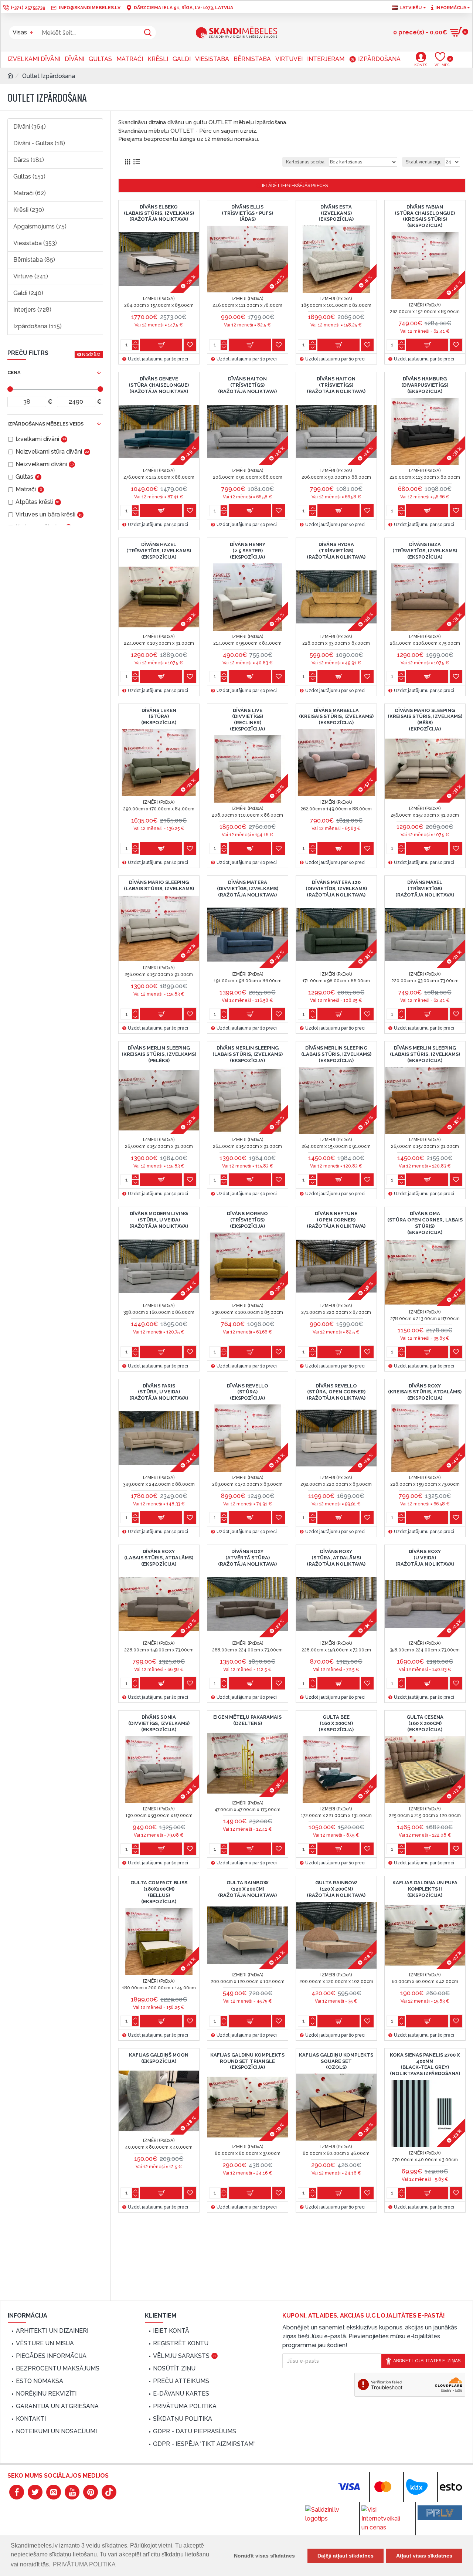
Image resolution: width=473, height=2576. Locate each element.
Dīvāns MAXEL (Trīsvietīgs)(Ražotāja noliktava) (425, 889)
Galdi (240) (28, 293)
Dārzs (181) (29, 160)
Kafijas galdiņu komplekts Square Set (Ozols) (336, 2061)
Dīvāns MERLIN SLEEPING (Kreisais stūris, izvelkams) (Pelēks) (159, 1054)
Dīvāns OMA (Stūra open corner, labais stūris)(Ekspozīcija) (425, 1223)
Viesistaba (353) (35, 243)
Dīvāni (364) (30, 127)
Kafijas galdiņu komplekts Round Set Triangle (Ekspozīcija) (247, 2061)
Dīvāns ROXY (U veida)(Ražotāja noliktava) (425, 1558)
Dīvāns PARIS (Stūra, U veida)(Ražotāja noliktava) (159, 1392)
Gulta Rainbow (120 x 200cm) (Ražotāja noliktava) (247, 1889)
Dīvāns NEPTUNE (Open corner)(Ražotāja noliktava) (336, 1220)
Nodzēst (91, 355)
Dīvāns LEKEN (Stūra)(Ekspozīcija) (159, 717)
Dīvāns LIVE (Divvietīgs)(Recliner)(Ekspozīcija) (247, 720)
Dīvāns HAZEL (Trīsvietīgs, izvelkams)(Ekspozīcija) (159, 551)
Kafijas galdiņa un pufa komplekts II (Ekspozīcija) (425, 1889)
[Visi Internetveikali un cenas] (384, 2519)
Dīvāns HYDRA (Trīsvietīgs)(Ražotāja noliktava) (336, 551)
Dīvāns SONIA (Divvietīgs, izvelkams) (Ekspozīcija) (159, 1723)
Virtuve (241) (31, 276)
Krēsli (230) (29, 210)
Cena (14, 372)
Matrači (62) (30, 193)
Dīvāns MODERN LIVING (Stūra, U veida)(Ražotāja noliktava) (159, 1220)
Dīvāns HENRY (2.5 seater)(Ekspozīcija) (248, 551)
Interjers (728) (32, 310)
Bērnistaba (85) (34, 260)
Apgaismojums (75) (40, 226)
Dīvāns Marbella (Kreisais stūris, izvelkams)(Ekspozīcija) (336, 717)
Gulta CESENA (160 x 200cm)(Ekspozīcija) (425, 1723)
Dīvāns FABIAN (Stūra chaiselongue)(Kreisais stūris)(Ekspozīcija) (425, 216)
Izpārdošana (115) (38, 326)
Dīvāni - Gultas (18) (39, 143)
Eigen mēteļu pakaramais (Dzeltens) (247, 1720)
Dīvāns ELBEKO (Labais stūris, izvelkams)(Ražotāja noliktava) (159, 213)
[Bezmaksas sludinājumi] (440, 2513)
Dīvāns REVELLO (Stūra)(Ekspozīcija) (248, 1392)
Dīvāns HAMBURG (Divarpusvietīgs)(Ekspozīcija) (425, 385)
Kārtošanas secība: (306, 162)
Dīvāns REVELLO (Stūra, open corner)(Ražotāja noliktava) (336, 1392)
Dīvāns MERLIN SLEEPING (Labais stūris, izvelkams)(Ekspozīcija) (248, 1054)
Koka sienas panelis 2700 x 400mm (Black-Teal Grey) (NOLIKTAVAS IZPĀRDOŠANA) (425, 2064)
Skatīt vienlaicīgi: (423, 162)
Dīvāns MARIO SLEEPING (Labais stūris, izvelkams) (159, 885)
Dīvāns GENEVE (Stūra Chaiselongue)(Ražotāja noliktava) (159, 385)
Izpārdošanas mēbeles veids (45, 424)
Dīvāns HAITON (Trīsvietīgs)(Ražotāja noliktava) (247, 385)
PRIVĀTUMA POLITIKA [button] (84, 2564)
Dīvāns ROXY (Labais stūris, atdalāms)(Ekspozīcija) (159, 1558)
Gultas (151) (29, 177)
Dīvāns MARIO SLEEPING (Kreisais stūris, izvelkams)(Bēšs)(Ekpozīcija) (425, 720)
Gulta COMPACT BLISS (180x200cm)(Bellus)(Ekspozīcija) (159, 1892)
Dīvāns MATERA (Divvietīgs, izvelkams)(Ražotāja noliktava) (248, 889)
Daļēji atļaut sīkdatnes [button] (346, 2556)
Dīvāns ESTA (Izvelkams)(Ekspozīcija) (336, 213)
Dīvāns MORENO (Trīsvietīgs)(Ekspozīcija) (247, 1220)
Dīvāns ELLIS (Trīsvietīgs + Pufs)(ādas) (247, 213)
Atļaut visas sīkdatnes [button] (424, 2556)
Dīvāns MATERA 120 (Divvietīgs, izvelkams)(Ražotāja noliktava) (336, 889)
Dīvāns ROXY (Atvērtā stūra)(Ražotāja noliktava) (247, 1558)
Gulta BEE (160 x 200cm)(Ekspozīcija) (336, 1723)
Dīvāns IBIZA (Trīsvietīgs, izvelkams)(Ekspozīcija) (425, 551)
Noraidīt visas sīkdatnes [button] (264, 2556)
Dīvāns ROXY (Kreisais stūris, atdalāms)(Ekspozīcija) (425, 1392)
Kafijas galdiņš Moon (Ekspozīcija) (159, 2058)
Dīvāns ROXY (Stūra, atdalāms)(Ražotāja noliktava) (336, 1558)
